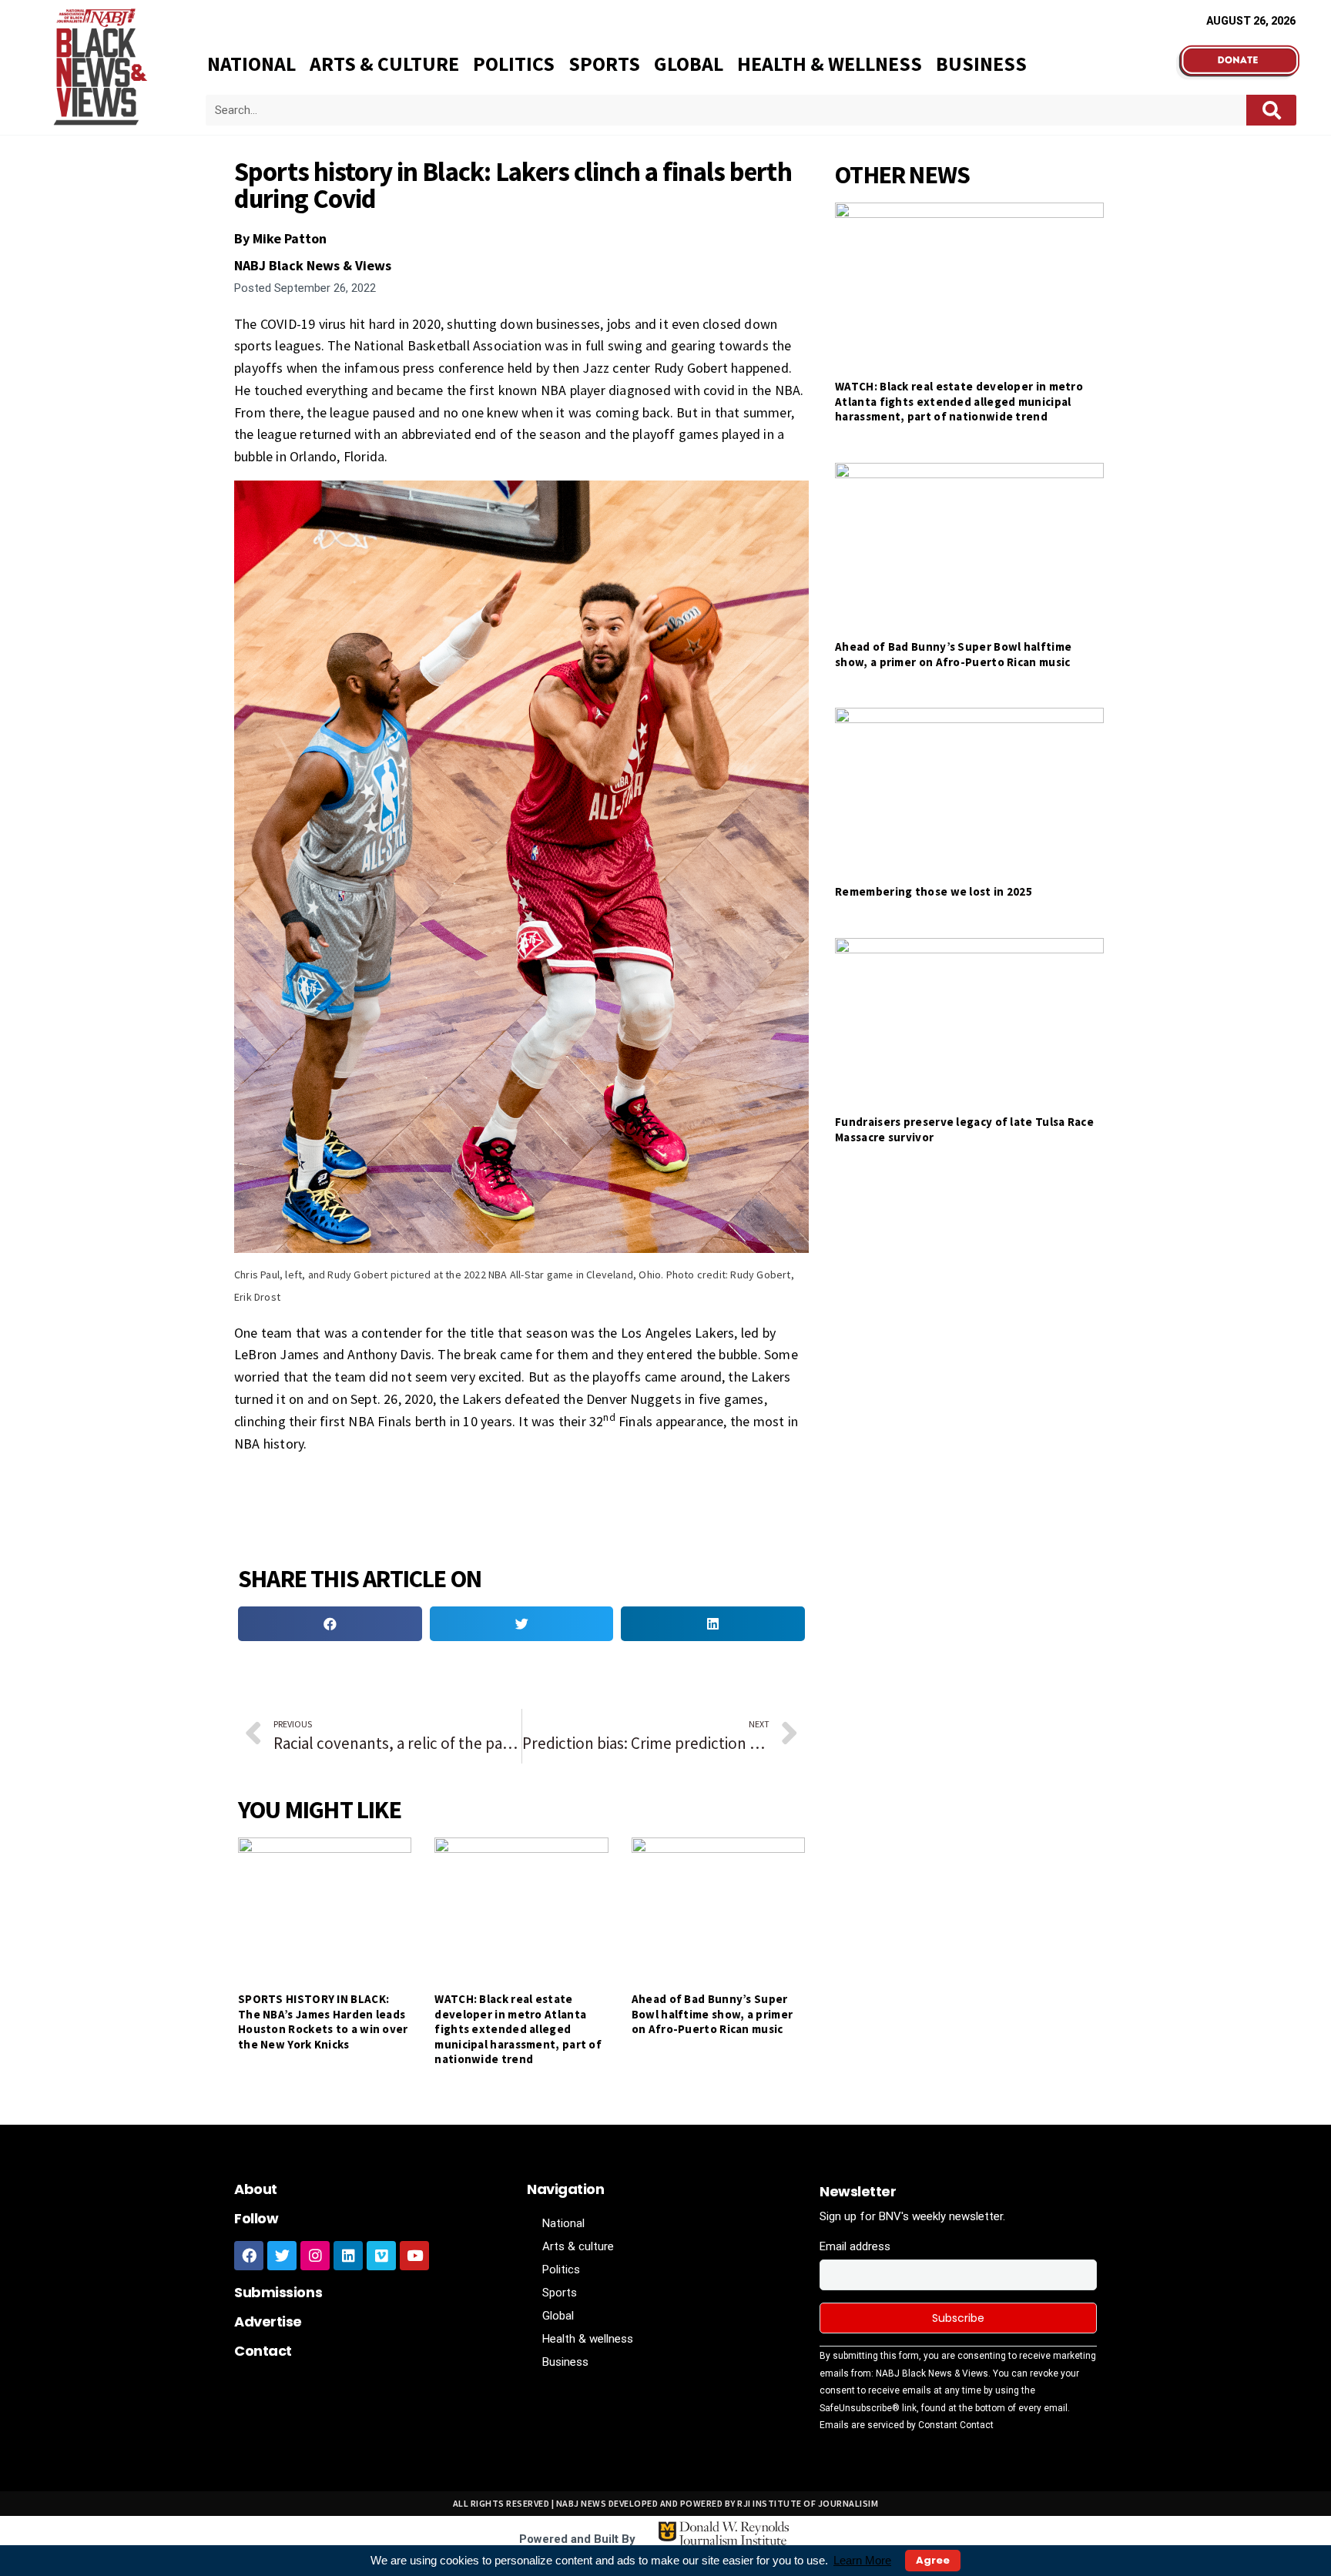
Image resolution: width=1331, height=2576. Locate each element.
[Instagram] (315, 2256)
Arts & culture (384, 64)
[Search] (1271, 110)
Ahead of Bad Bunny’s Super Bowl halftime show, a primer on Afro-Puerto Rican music (712, 2014)
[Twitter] (282, 2256)
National (251, 64)
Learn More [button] (862, 2560)
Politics (514, 64)
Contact (263, 2351)
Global (689, 64)
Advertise (268, 2321)
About (256, 2189)
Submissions (278, 2292)
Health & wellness (830, 64)
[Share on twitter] (522, 1624)
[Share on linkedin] (713, 1624)
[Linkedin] (348, 2256)
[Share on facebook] (330, 1624)
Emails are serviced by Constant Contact (907, 2425)
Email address (855, 2246)
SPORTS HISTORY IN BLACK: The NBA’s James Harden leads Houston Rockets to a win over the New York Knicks (323, 2022)
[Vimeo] (381, 2256)
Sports (604, 64)
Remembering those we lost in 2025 (934, 891)
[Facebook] (249, 2256)
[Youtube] (414, 2256)
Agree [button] (933, 2560)
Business (981, 64)
